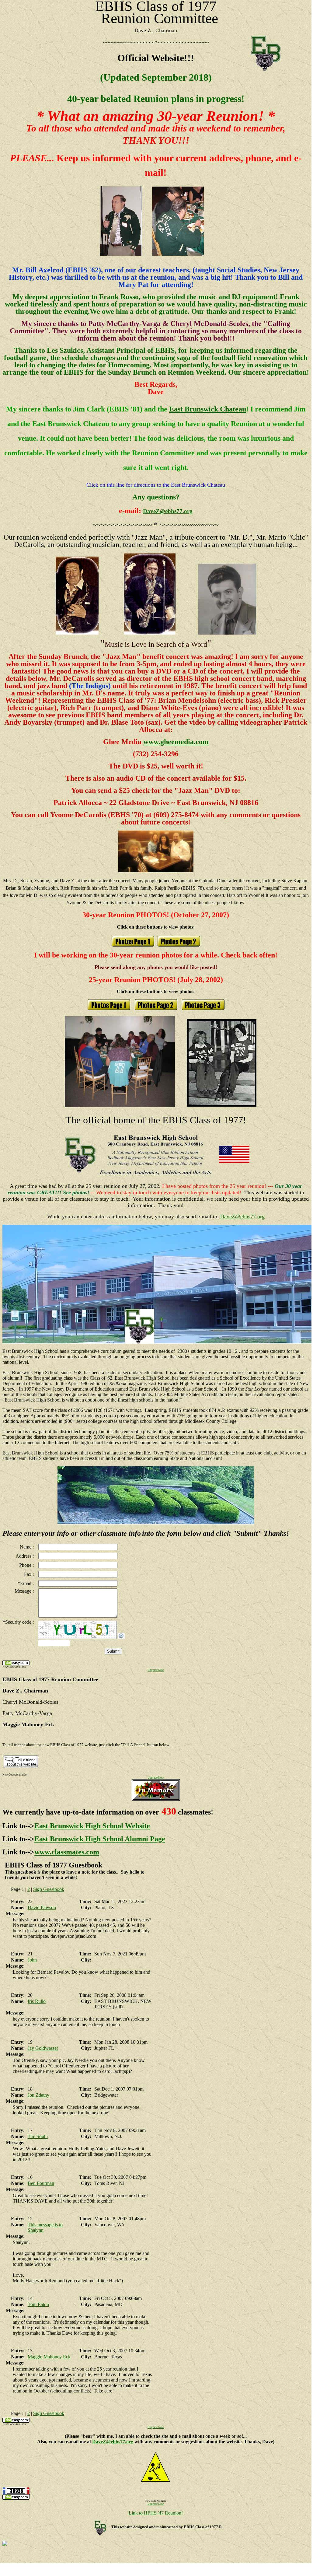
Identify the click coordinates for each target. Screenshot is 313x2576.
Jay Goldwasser (43, 2048)
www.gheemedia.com (176, 742)
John (32, 1960)
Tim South (38, 2136)
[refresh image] (121, 1637)
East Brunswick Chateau (208, 409)
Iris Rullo (37, 2001)
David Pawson (42, 1908)
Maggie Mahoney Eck (49, 2357)
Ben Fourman (41, 2183)
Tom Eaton (38, 2304)
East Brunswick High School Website (92, 1826)
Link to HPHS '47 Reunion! (156, 2513)
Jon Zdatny (38, 2095)
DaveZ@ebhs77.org (168, 511)
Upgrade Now (156, 1670)
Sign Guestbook (49, 1889)
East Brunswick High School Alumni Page (100, 1839)
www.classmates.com (67, 1852)
